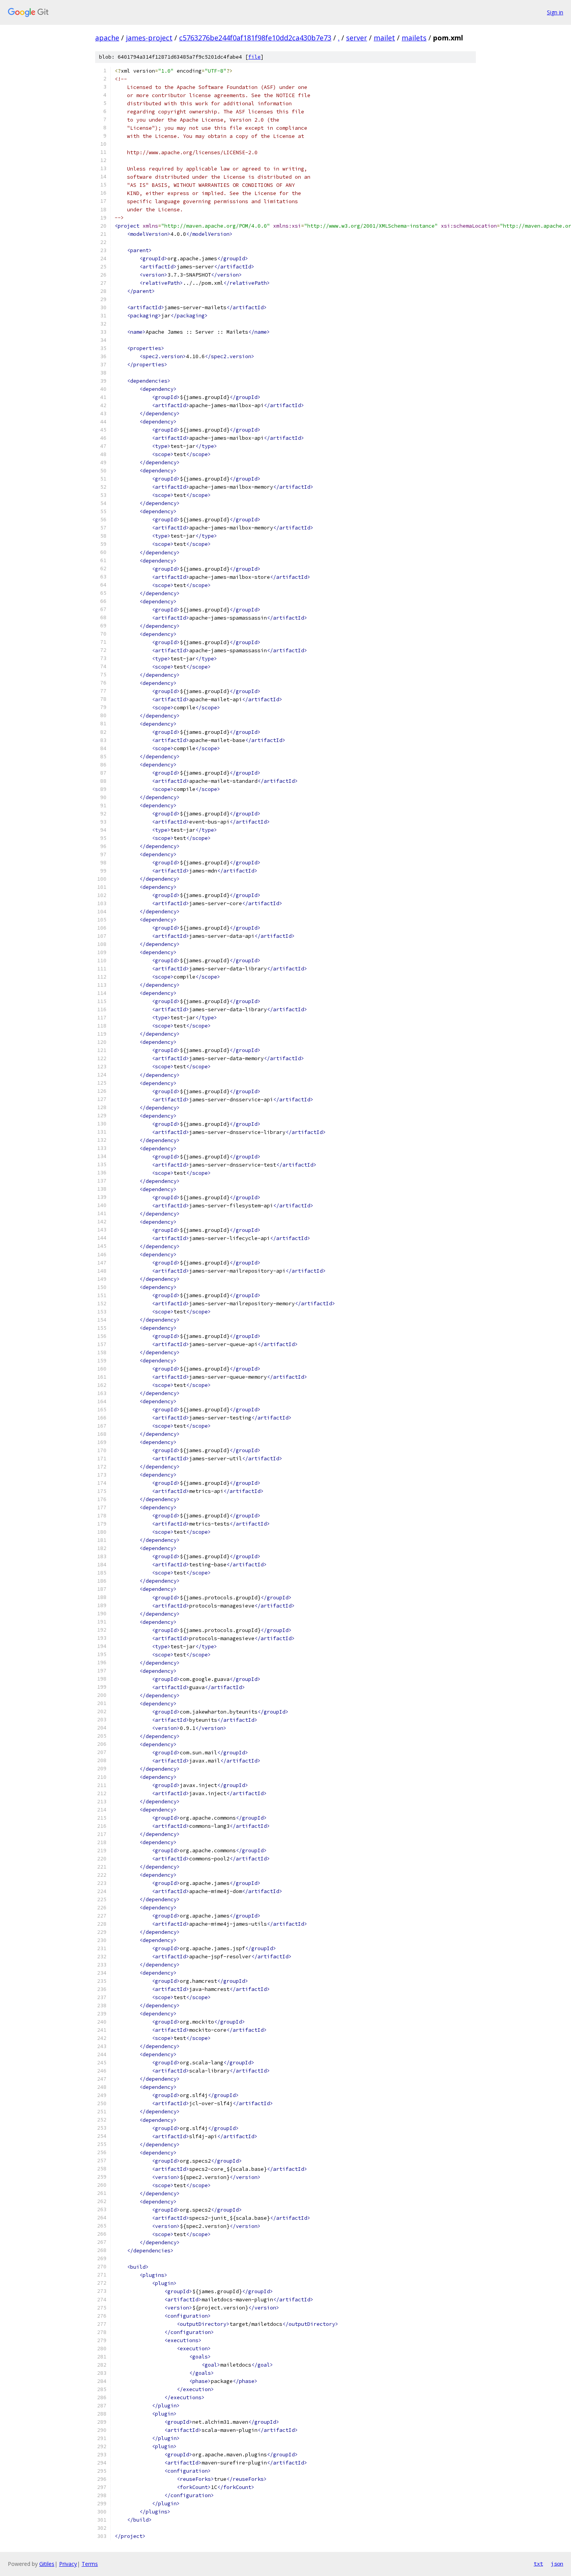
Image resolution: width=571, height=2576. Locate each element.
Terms (90, 2564)
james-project (149, 38)
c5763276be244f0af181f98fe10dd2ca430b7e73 (255, 38)
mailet (384, 38)
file (254, 57)
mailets (414, 38)
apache (107, 38)
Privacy (68, 2564)
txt (538, 2564)
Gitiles (47, 2564)
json (557, 2564)
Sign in (555, 12)
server (357, 38)
